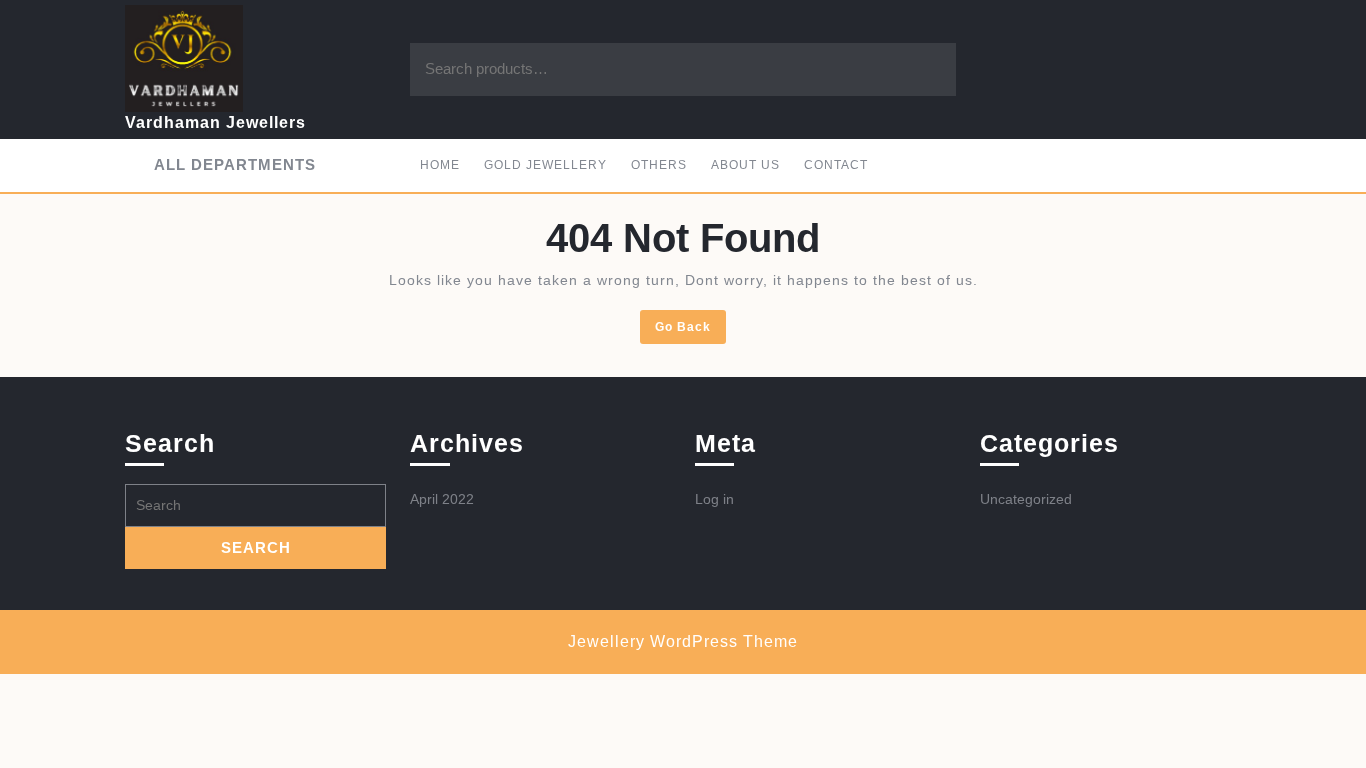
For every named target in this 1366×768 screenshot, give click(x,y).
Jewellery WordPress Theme (683, 641)
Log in (714, 499)
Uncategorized (1026, 499)
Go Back (690, 330)
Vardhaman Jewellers (215, 122)
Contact (836, 165)
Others (659, 165)
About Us (745, 165)
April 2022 (442, 499)
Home (440, 165)
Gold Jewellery (545, 165)
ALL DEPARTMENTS (235, 164)
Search (921, 69)
